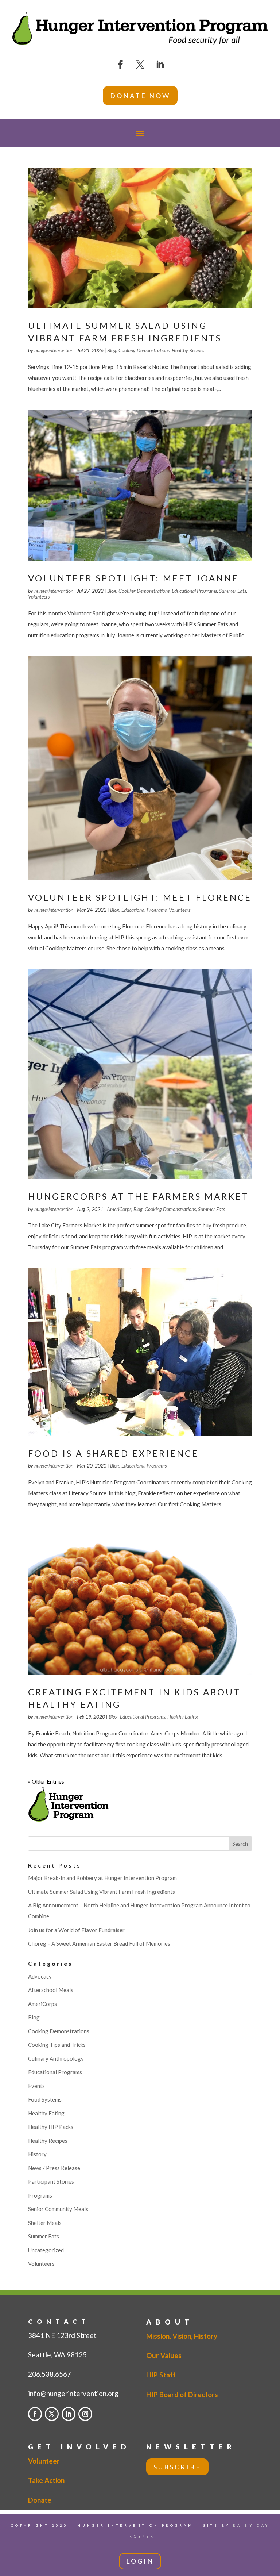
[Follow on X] (140, 65)
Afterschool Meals (51, 1990)
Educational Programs (194, 591)
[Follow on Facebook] (120, 65)
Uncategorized (46, 2250)
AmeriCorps (119, 1209)
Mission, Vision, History (182, 2336)
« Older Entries (46, 1781)
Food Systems (45, 2099)
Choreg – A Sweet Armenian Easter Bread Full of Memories (99, 1943)
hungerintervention (54, 350)
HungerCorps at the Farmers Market (139, 1196)
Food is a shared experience (113, 1453)
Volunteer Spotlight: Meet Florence (140, 897)
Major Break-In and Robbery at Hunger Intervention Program (102, 1878)
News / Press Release (54, 2168)
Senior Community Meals (58, 2209)
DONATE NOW (140, 96)
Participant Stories (51, 2181)
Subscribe (177, 2467)
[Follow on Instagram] (85, 2414)
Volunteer (44, 2461)
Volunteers (39, 597)
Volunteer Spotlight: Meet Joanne (133, 578)
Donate (40, 2500)
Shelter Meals (45, 2223)
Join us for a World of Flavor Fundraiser (76, 1930)
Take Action (46, 2480)
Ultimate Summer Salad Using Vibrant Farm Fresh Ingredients (102, 1892)
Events (36, 2086)
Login (140, 2561)
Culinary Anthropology (56, 2058)
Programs (40, 2195)
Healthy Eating (183, 1717)
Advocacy (40, 1976)
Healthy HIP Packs (51, 2127)
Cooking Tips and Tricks (57, 2045)
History (37, 2154)
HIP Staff (161, 2375)
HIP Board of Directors (182, 2394)
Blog (112, 350)
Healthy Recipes (188, 350)
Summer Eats (233, 591)
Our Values (164, 2355)
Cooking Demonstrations (144, 350)
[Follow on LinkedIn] (160, 65)
